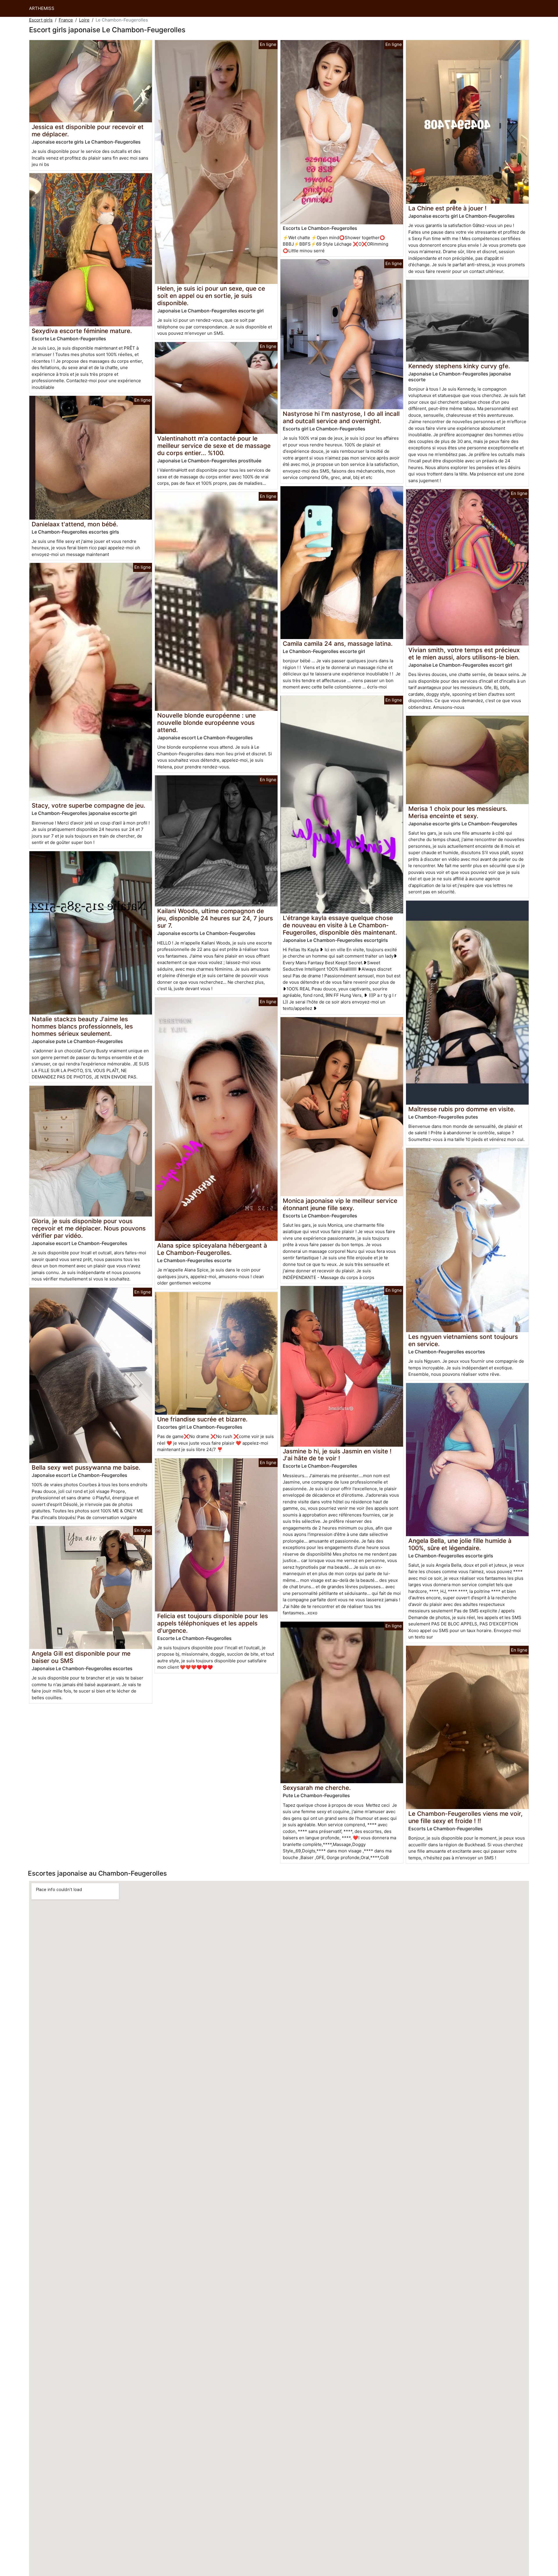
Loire (84, 20)
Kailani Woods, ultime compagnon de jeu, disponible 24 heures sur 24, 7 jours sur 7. (215, 918)
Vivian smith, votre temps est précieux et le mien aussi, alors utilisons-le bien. (464, 654)
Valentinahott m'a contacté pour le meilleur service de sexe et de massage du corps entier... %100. (214, 446)
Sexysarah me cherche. (317, 1788)
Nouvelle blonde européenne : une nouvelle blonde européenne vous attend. (206, 723)
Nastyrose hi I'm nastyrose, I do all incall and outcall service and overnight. (341, 417)
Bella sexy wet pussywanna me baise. (86, 1467)
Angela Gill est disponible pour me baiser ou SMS (81, 1657)
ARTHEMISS (42, 8)
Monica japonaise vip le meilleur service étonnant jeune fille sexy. (340, 1204)
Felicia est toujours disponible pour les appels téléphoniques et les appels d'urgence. (213, 1623)
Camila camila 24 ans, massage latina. (338, 644)
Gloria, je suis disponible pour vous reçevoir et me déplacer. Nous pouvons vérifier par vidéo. (89, 1228)
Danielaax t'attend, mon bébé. (75, 524)
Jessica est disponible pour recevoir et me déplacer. (88, 130)
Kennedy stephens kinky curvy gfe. (459, 366)
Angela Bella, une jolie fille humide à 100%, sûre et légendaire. (460, 1544)
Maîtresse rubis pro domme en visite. (462, 1109)
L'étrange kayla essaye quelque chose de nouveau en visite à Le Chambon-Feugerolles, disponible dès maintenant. (340, 925)
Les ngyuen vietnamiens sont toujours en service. (463, 1340)
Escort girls (41, 20)
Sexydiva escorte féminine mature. (82, 331)
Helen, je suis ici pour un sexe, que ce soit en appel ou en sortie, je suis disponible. (211, 296)
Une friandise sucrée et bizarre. (202, 1419)
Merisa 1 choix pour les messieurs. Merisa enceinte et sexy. (458, 812)
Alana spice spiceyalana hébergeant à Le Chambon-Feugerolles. (212, 1249)
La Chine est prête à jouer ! (447, 208)
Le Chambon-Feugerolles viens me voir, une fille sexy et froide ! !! (465, 1817)
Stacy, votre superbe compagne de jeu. (88, 805)
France (66, 20)
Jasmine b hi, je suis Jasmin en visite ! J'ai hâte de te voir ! (337, 1455)
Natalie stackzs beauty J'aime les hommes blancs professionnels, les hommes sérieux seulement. (82, 1026)
